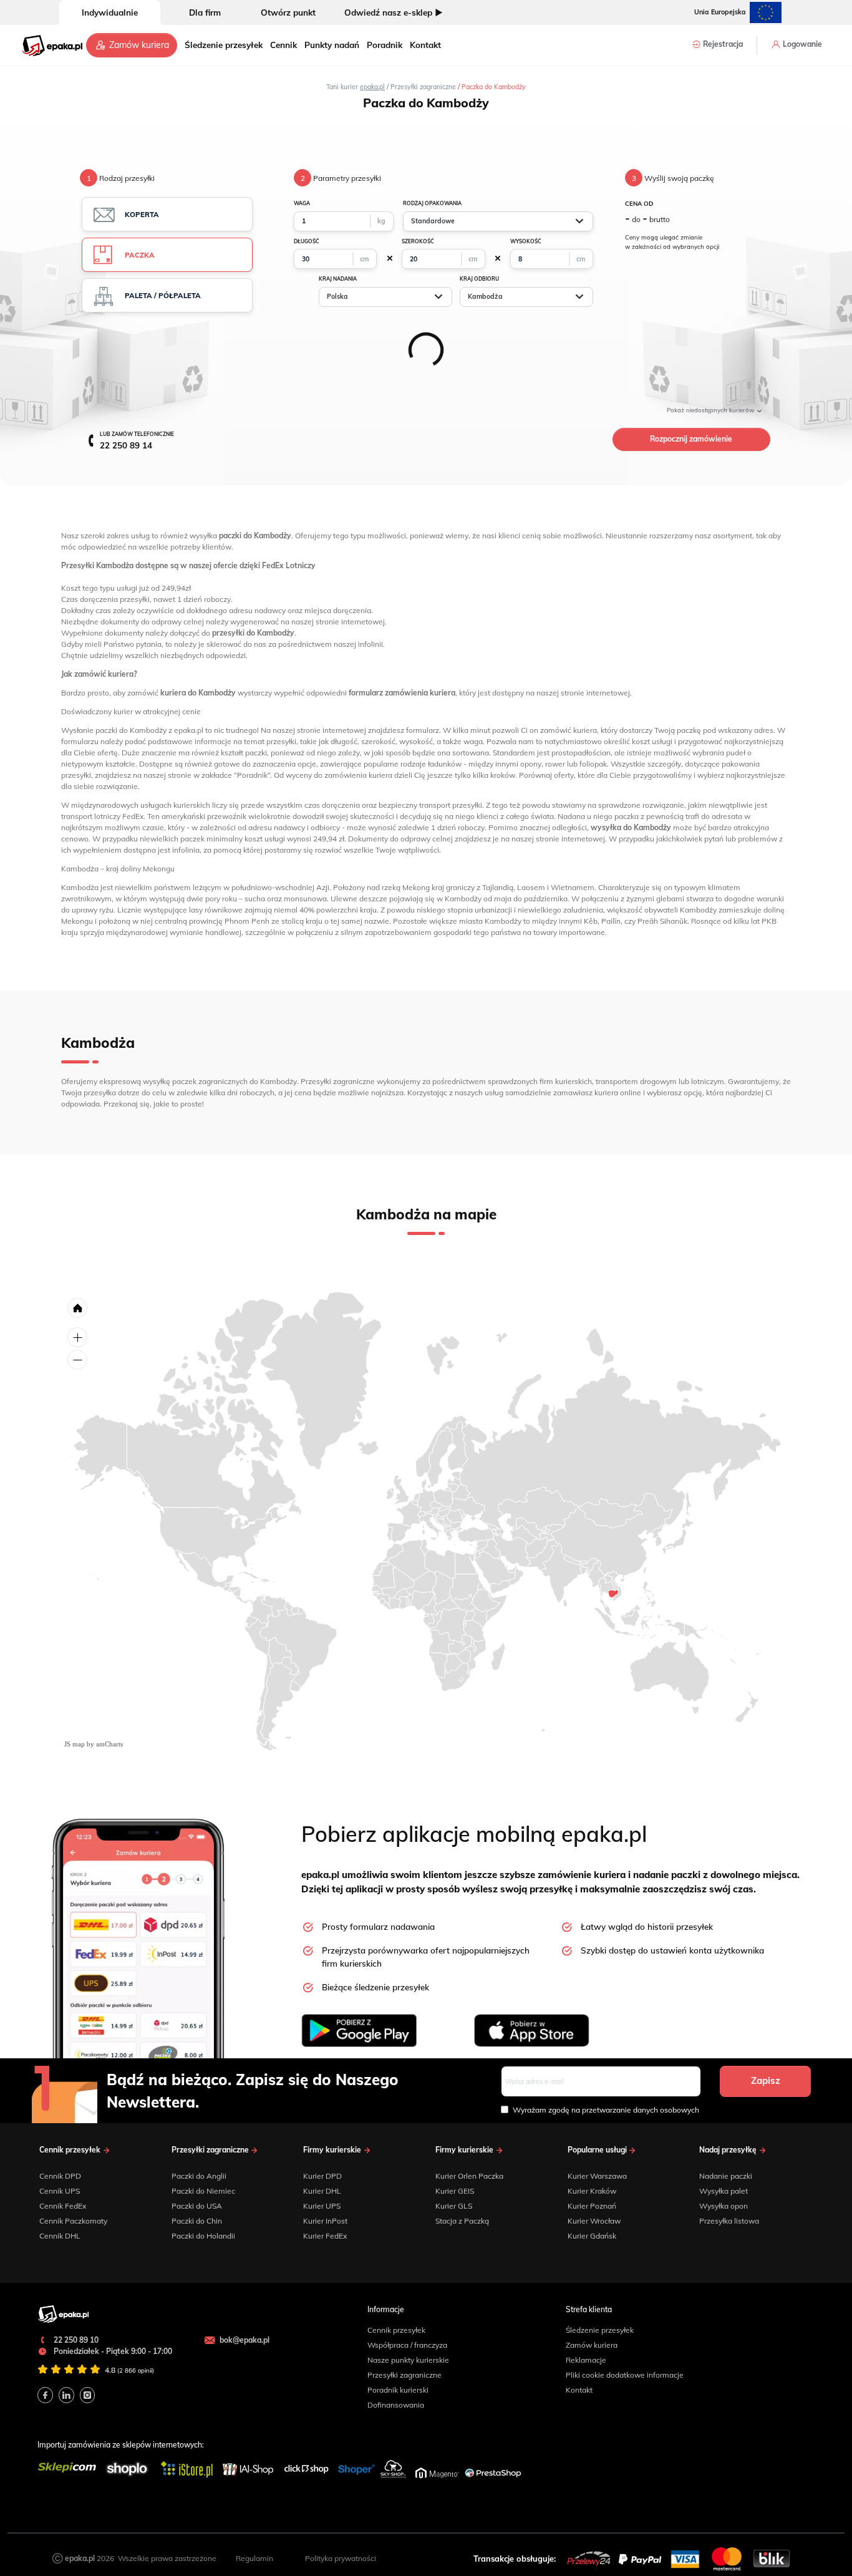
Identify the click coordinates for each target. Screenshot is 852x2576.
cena (639, 203)
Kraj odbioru (479, 279)
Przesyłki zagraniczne (211, 2150)
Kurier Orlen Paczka (469, 2176)
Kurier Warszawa (597, 2176)
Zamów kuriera (138, 45)
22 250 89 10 (75, 2340)
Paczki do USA (197, 2206)
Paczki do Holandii (203, 2236)
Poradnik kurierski (398, 2390)
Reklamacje (586, 2360)
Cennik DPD (60, 2176)
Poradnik (385, 45)
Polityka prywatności (341, 2558)
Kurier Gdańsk (592, 2236)
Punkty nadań (332, 45)
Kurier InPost (325, 2221)
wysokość (526, 241)
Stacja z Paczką (462, 2221)
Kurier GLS (454, 2206)
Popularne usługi (598, 2150)
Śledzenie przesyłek (224, 45)
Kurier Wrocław (594, 2221)
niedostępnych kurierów (711, 410)
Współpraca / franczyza (407, 2345)
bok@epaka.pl (244, 2340)
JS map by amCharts (94, 1744)
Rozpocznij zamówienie (691, 439)
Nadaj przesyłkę (729, 2150)
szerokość (418, 241)
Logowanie (801, 44)
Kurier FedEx (325, 2236)
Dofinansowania (396, 2405)
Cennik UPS (60, 2191)
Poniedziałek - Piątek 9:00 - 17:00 (112, 2351)
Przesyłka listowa (729, 2221)
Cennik (283, 45)
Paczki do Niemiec (203, 2191)
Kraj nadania (338, 279)
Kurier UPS (322, 2206)
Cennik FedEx (63, 2206)
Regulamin (254, 2558)
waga (302, 203)
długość (307, 241)
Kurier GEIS (455, 2191)
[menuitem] (613, 1594)
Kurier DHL (322, 2191)
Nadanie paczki (726, 2176)
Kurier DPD (322, 2176)
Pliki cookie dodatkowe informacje (625, 2375)
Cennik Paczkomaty (73, 2221)
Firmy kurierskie (333, 2150)
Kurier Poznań (592, 2206)
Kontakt (425, 45)
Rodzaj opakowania (432, 203)
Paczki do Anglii (199, 2176)
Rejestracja (722, 44)
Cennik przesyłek (71, 2150)
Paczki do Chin (197, 2221)
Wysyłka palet (724, 2191)
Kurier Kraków (592, 2191)
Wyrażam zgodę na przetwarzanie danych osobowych (606, 2110)
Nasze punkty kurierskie (408, 2360)
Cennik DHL (60, 2236)
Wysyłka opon (724, 2206)
